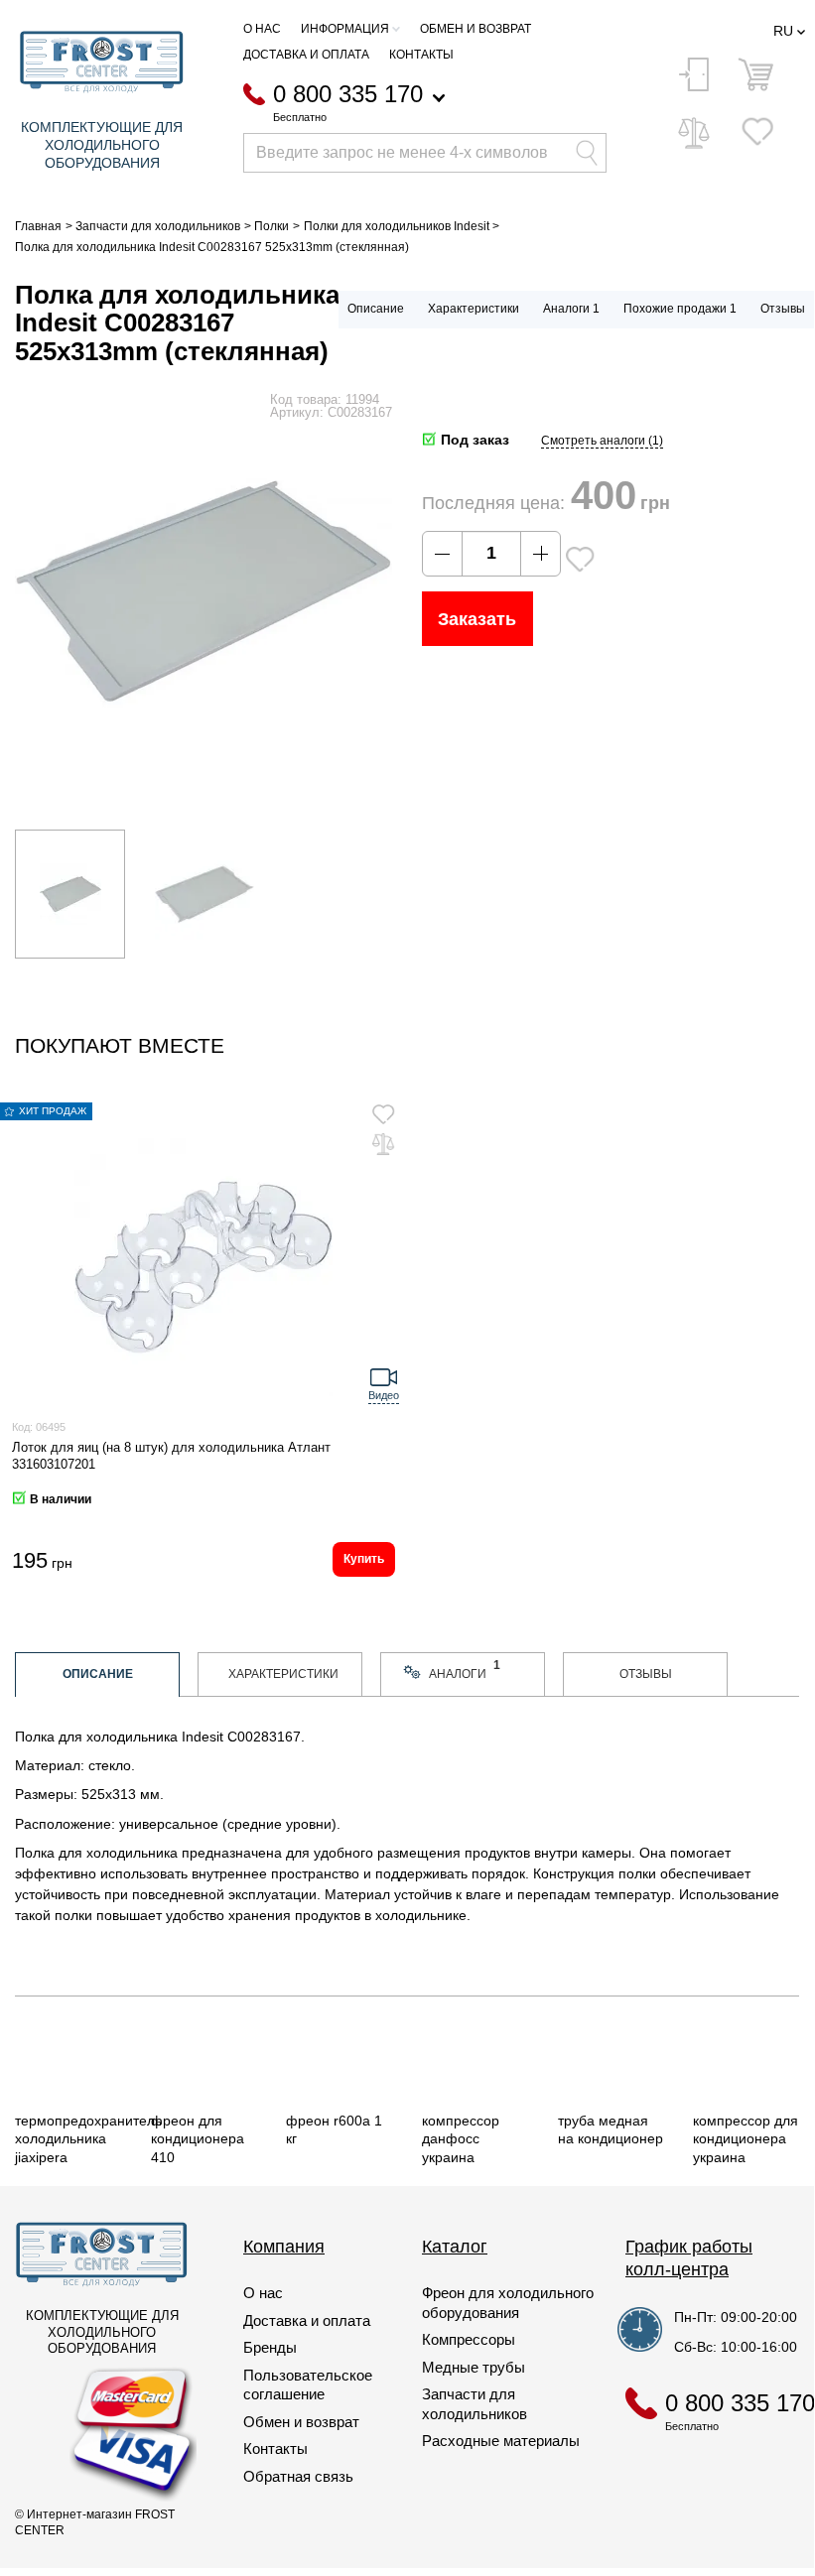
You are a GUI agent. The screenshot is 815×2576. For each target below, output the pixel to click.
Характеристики (474, 309)
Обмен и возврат (475, 29)
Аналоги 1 (571, 309)
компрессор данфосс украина (461, 2138)
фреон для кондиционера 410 (198, 2138)
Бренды (270, 2347)
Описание (376, 309)
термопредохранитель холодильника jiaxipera (88, 2138)
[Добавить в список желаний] (579, 559)
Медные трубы (474, 2367)
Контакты (421, 55)
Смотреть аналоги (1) (602, 441)
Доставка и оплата (306, 55)
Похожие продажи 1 (680, 309)
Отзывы (783, 309)
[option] (70, 894)
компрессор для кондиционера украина (746, 2138)
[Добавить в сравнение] (383, 1144)
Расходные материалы (501, 2441)
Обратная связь (298, 2476)
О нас (262, 29)
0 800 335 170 (348, 95)
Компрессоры (469, 2339)
